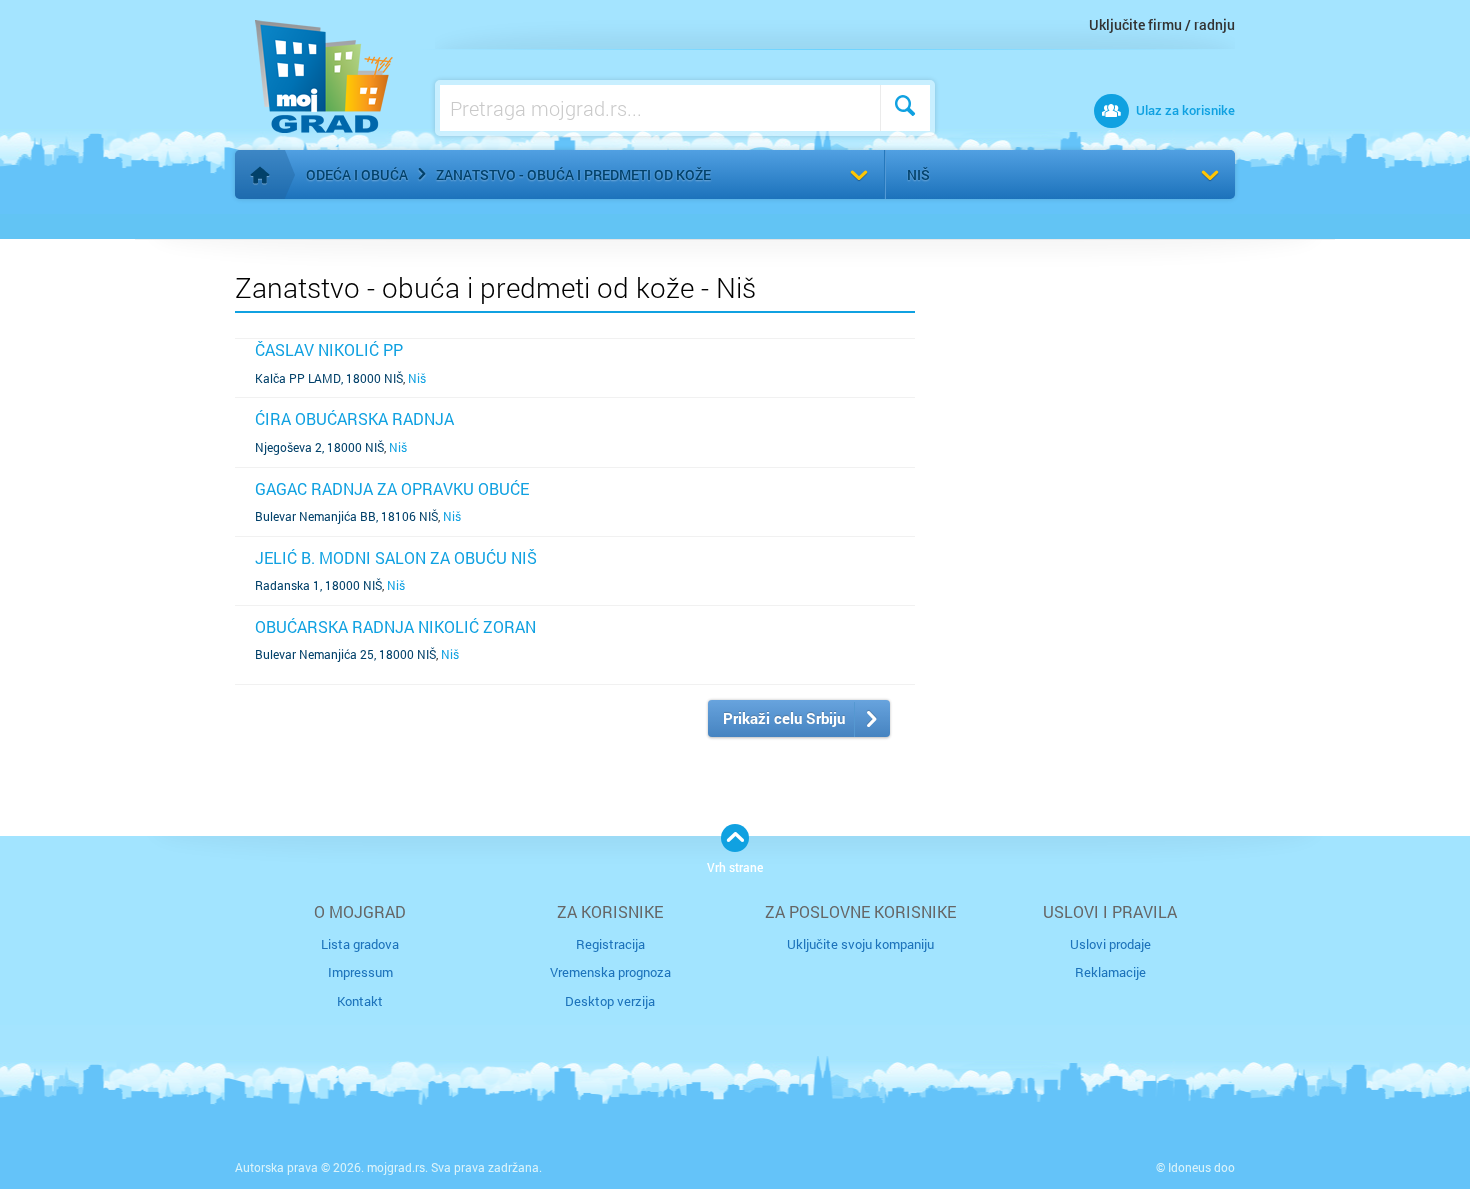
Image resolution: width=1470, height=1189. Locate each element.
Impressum (360, 972)
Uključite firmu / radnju (1162, 24)
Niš (918, 174)
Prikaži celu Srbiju (784, 718)
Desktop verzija (610, 1001)
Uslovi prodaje (1110, 944)
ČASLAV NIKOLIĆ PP (329, 349)
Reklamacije (1110, 972)
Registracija (610, 944)
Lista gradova (360, 944)
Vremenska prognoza (610, 972)
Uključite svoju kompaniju (860, 944)
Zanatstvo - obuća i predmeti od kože (573, 174)
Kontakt (360, 1001)
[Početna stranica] (260, 175)
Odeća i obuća (357, 174)
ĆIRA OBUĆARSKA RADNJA (354, 418)
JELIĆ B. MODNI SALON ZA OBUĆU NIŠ (396, 557)
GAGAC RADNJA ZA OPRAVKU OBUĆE (392, 488)
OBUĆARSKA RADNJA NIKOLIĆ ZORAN (395, 626)
